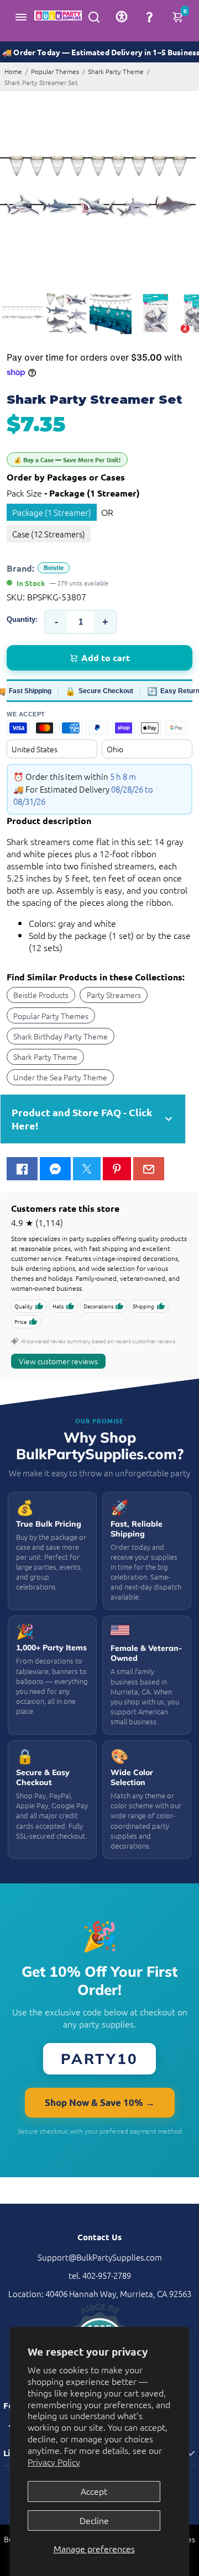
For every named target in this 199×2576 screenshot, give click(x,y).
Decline (94, 2520)
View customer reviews (58, 1361)
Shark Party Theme (116, 71)
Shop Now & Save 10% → (100, 2102)
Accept (94, 2491)
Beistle (54, 568)
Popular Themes (55, 71)
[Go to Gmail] (149, 1169)
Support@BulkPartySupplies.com (100, 2257)
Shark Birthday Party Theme (61, 1036)
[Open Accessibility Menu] (122, 17)
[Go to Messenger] (55, 1169)
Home (13, 71)
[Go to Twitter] (87, 1169)
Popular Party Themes (51, 1016)
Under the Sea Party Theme (60, 1077)
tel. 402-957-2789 (100, 2275)
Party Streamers (114, 995)
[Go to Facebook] (22, 1169)
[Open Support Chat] (149, 17)
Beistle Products (41, 995)
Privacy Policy (54, 2462)
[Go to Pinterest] (117, 1169)
